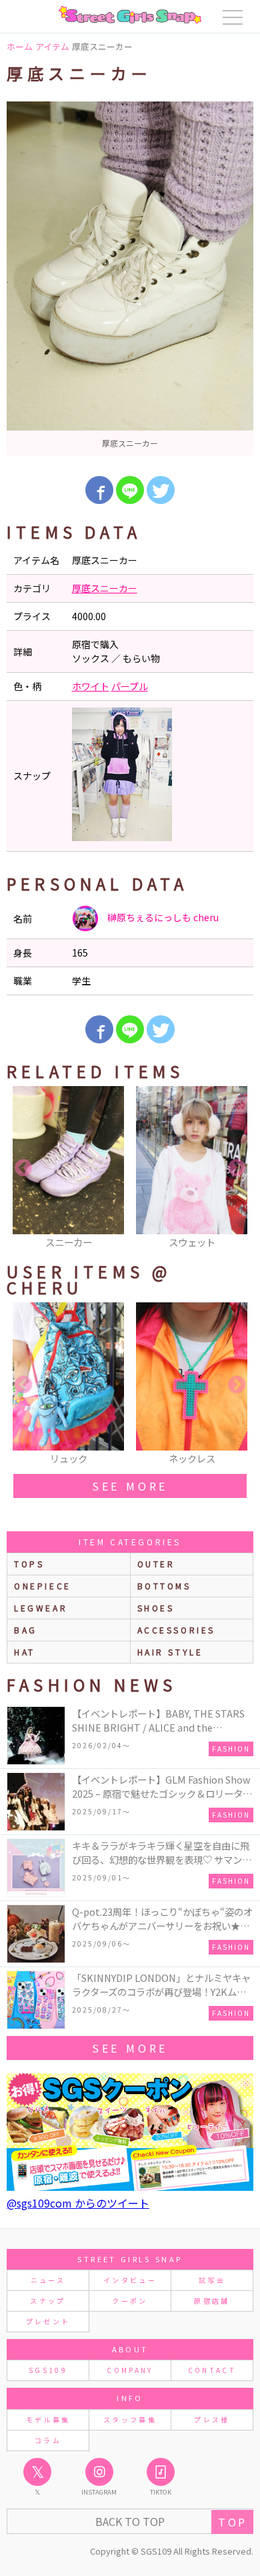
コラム (48, 2440)
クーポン (130, 2301)
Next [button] (237, 1168)
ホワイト (91, 686)
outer (156, 1564)
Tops (29, 1564)
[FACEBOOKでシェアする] (99, 490)
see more (130, 1486)
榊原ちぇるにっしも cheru (162, 917)
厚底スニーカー (105, 588)
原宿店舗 (212, 2301)
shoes (156, 1608)
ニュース (48, 2280)
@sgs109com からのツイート (78, 2203)
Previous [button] (23, 1168)
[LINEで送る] (130, 490)
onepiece (43, 1586)
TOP (232, 2522)
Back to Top (130, 2521)
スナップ (48, 2301)
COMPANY (130, 2370)
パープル (130, 686)
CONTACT (212, 2370)
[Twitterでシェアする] (161, 490)
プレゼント (48, 2321)
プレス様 (212, 2419)
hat (25, 1652)
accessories (177, 1630)
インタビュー (130, 2280)
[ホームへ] (130, 15)
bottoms (164, 1586)
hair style (170, 1652)
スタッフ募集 (130, 2419)
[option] (130, 279)
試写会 (212, 2280)
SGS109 (48, 2370)
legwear (41, 1608)
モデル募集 (48, 2419)
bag (26, 1630)
